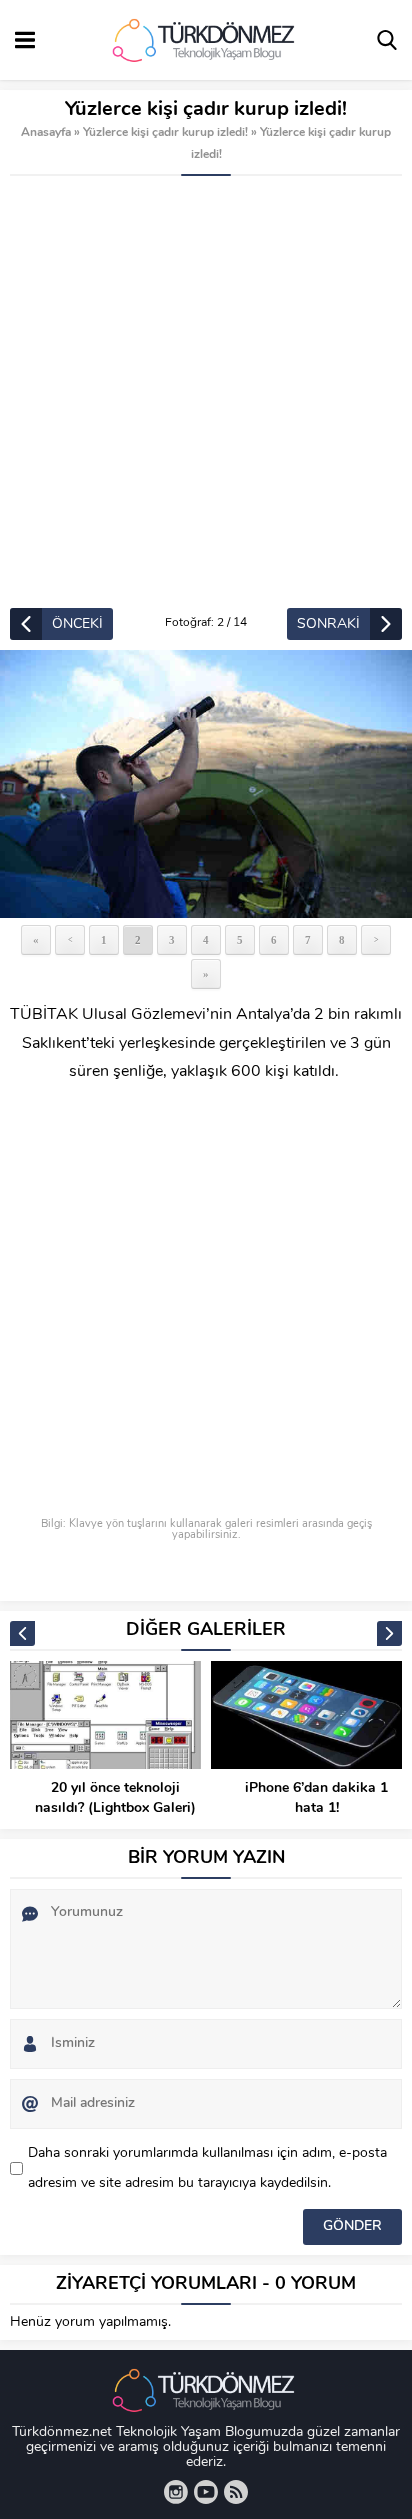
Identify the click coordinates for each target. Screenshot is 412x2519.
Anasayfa (46, 133)
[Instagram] (176, 2492)
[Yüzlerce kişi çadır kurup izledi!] (206, 784)
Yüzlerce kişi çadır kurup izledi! (165, 133)
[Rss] (236, 2492)
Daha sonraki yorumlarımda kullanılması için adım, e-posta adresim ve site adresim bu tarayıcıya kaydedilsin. (207, 2168)
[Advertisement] (206, 392)
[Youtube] (206, 2492)
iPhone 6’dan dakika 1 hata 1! (316, 1798)
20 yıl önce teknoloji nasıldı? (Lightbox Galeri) (115, 1798)
